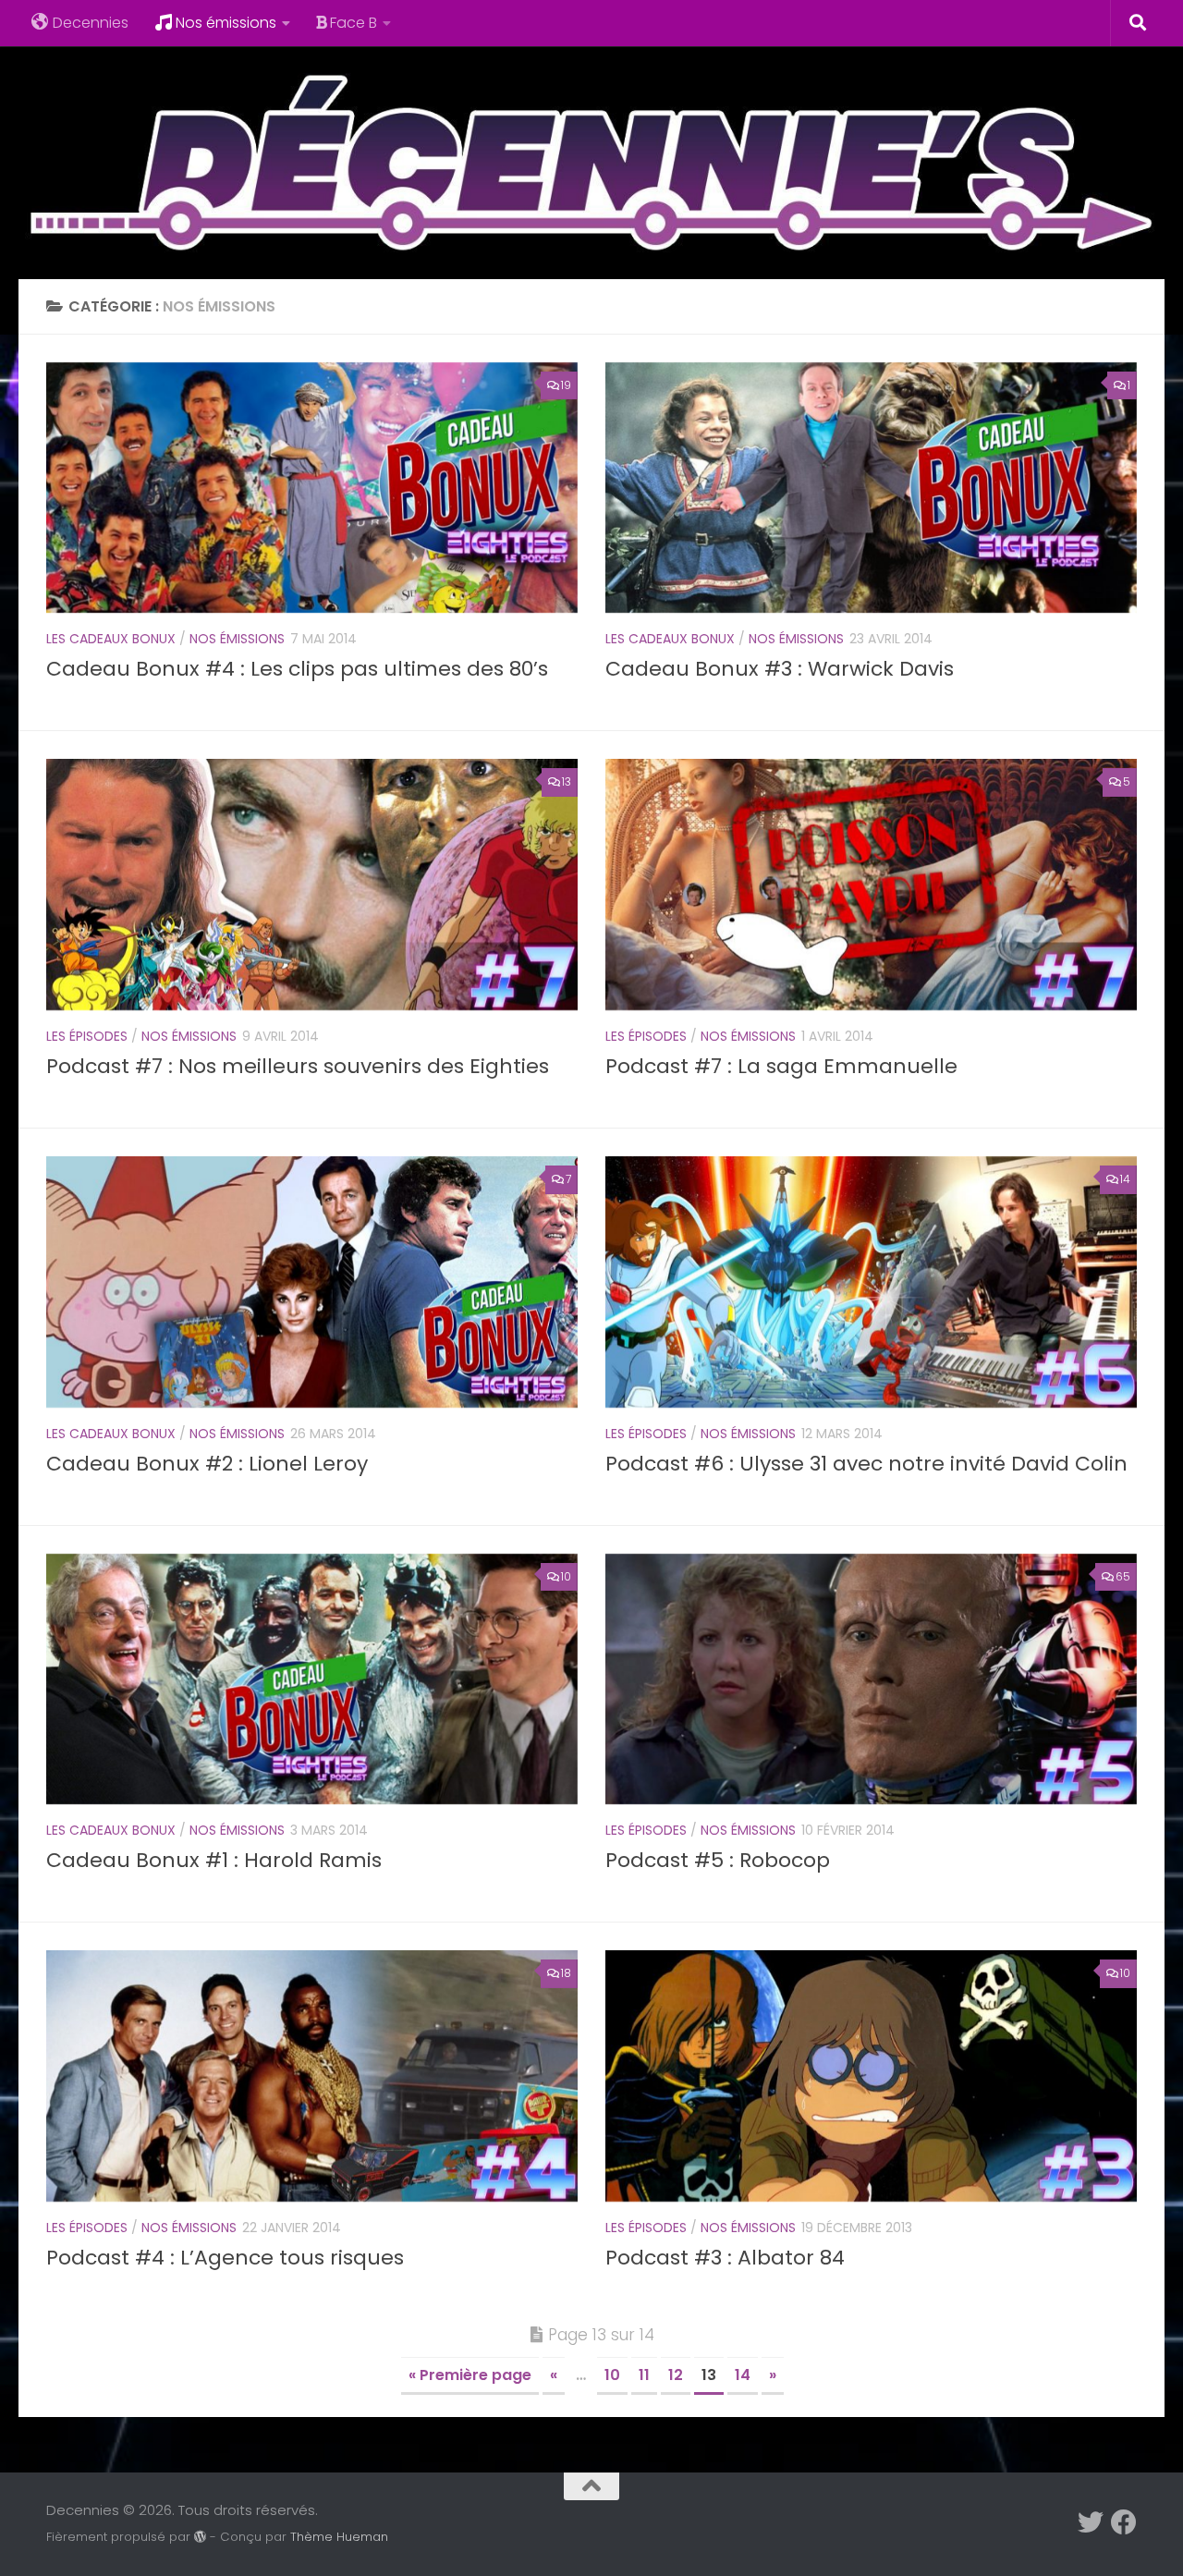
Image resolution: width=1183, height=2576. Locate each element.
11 (644, 2375)
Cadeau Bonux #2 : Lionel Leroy (207, 1464)
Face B (354, 23)
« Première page (470, 2375)
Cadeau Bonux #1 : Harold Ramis (214, 1860)
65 (1123, 1576)
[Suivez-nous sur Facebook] (1124, 2522)
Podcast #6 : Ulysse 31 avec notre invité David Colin (866, 1464)
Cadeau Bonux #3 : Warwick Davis (780, 669)
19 (566, 385)
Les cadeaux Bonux (111, 639)
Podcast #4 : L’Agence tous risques (225, 2258)
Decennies (91, 23)
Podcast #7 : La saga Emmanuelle (781, 1066)
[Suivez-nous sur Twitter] (1091, 2522)
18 (566, 1973)
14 (1125, 1179)
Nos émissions (226, 23)
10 (566, 1576)
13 (567, 781)
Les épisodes (87, 1036)
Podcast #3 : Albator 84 (725, 2258)
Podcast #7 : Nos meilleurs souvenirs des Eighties (298, 1066)
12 (676, 2375)
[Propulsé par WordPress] (200, 2537)
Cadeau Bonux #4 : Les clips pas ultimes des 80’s (297, 669)
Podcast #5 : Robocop (718, 1860)
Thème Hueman (339, 2537)
